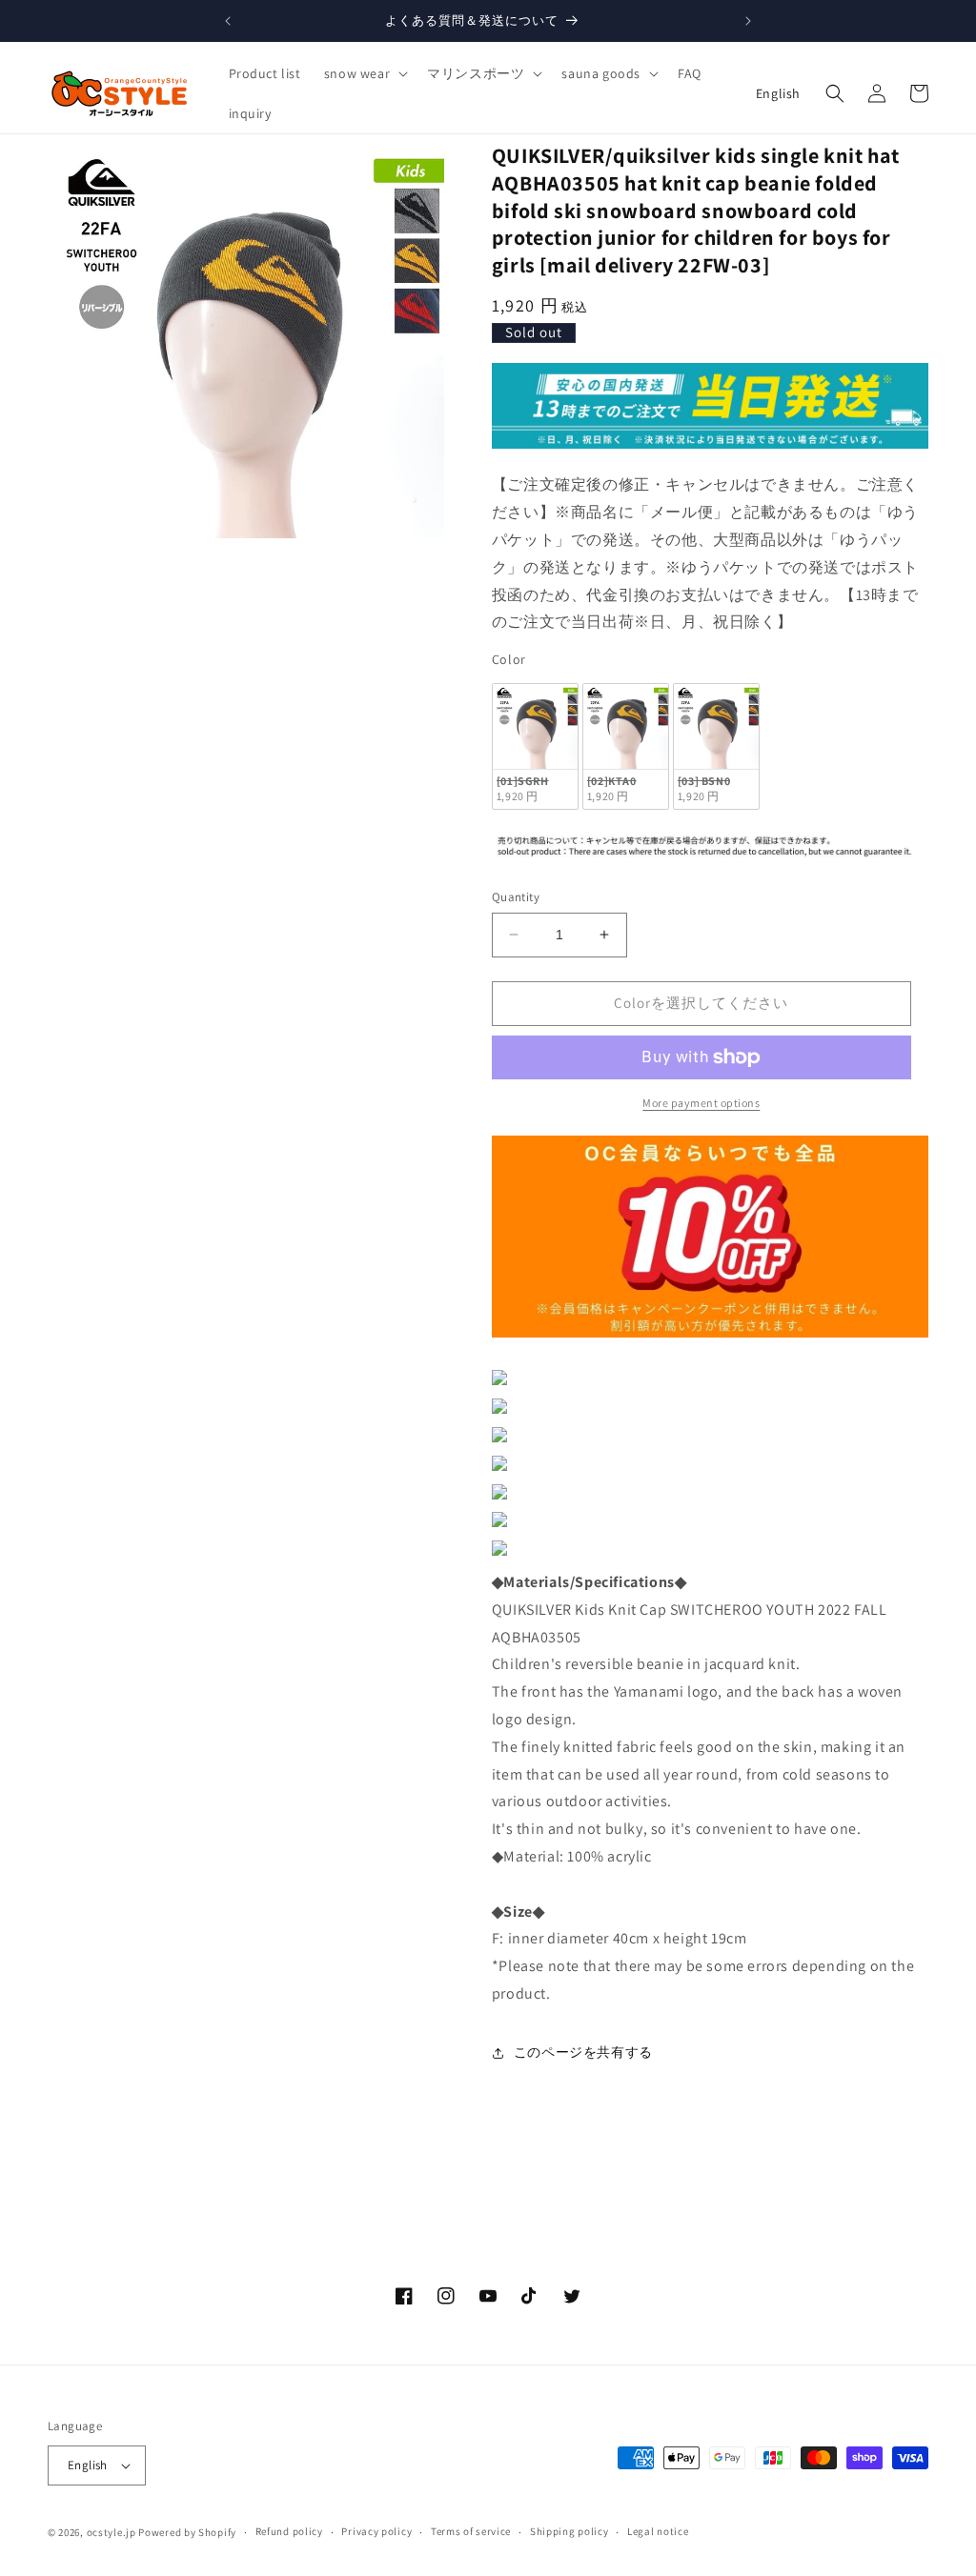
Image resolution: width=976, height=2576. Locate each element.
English (778, 93)
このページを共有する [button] (583, 2052)
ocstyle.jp (112, 2532)
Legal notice (658, 2531)
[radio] (535, 746)
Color (509, 659)
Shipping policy (569, 2531)
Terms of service (471, 2531)
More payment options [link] (701, 1103)
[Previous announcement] (228, 21)
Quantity (516, 897)
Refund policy (289, 2531)
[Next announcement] (748, 21)
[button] (364, 73)
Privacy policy (376, 2531)
